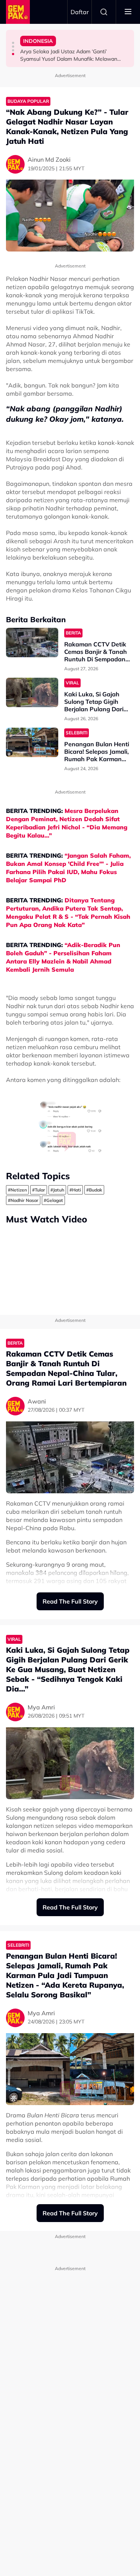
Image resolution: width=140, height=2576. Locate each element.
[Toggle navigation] (128, 12)
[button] (13, 43)
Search (104, 12)
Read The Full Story (70, 1601)
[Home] (18, 12)
